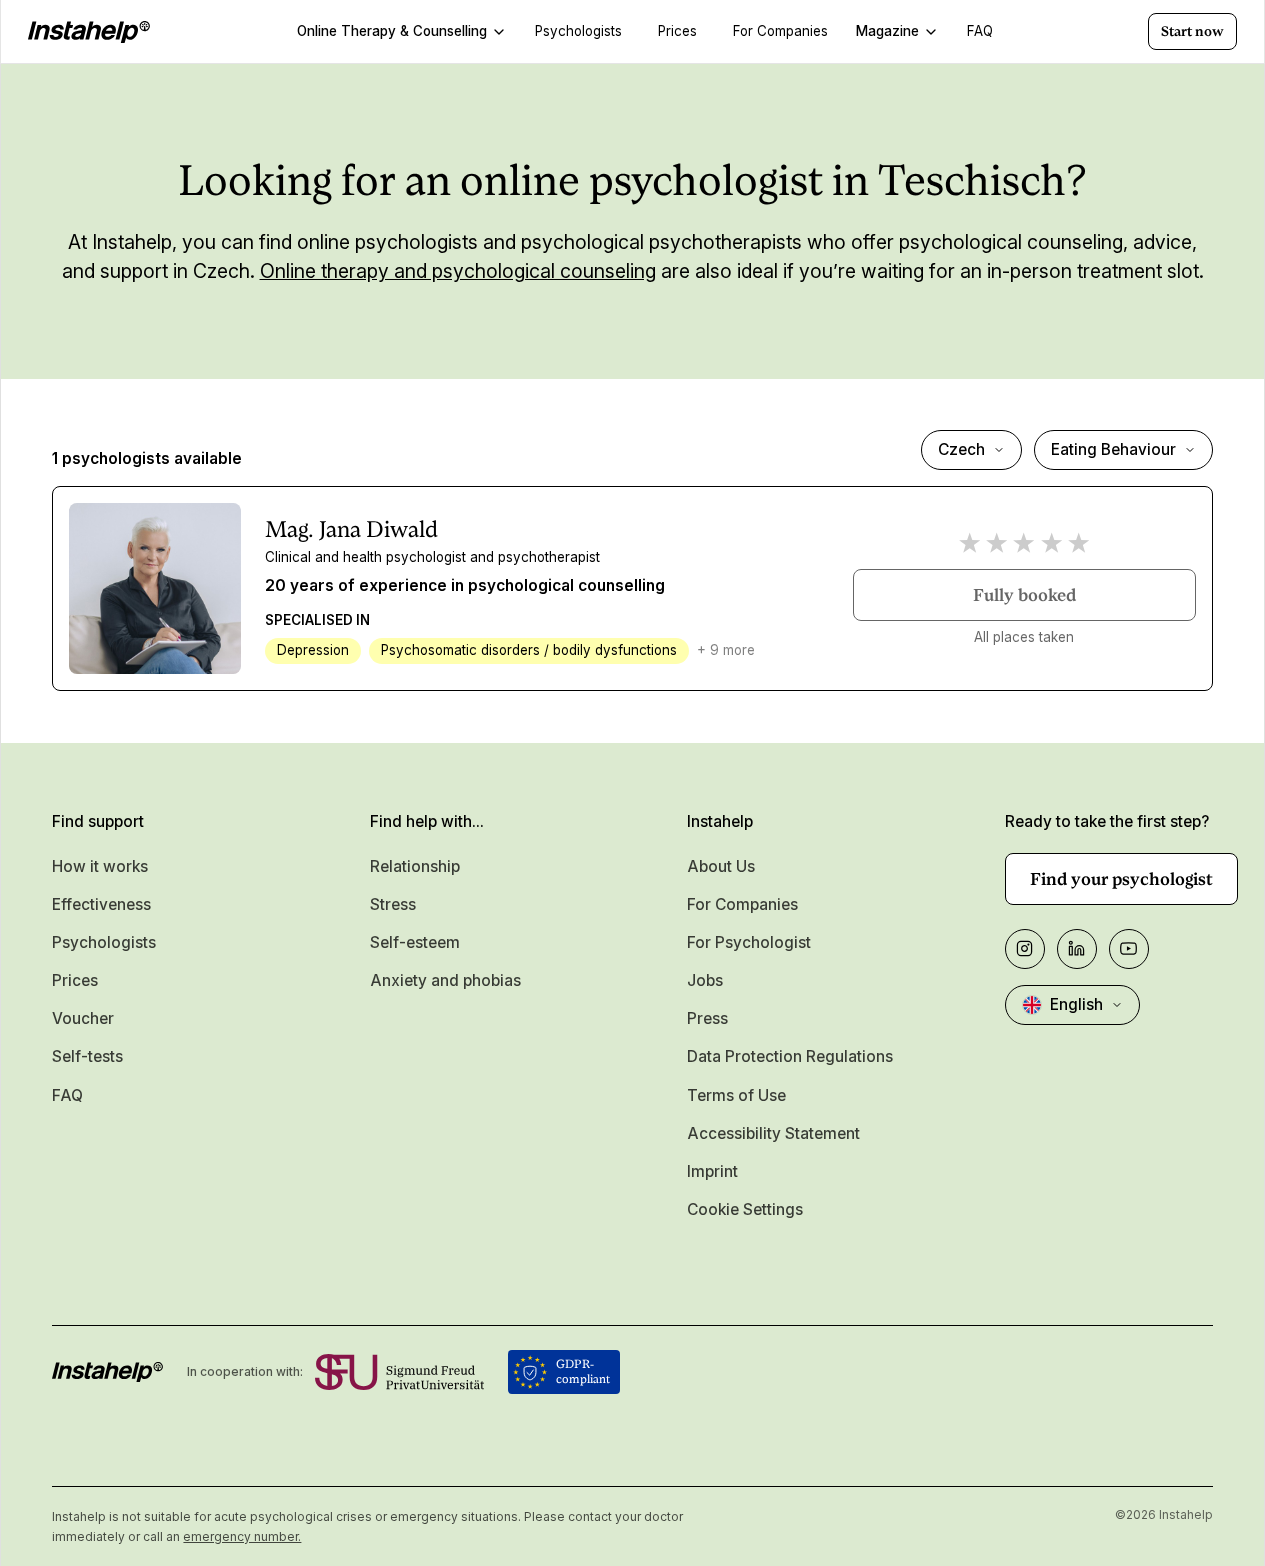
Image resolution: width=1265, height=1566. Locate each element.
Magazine (887, 31)
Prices (75, 980)
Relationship (415, 866)
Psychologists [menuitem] (578, 31)
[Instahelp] (89, 32)
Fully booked (1024, 595)
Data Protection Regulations (790, 1056)
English (1076, 1004)
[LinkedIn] (1077, 949)
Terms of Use (736, 1095)
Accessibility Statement (773, 1133)
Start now (1192, 31)
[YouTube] (1129, 949)
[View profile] (154, 588)
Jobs (705, 980)
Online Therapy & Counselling (392, 31)
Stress (393, 904)
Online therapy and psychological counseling (458, 271)
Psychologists (104, 942)
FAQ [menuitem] (980, 31)
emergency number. (242, 1536)
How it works (100, 866)
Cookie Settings (745, 1209)
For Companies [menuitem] (780, 31)
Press (707, 1018)
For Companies (742, 904)
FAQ (67, 1095)
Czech (961, 449)
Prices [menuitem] (677, 31)
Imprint (712, 1171)
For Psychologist (749, 942)
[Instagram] (1025, 949)
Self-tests (87, 1056)
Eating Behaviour (1113, 449)
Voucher (83, 1018)
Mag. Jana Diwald (351, 529)
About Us (721, 866)
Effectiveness (101, 904)
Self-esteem (415, 942)
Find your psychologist (1121, 879)
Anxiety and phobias (445, 980)
